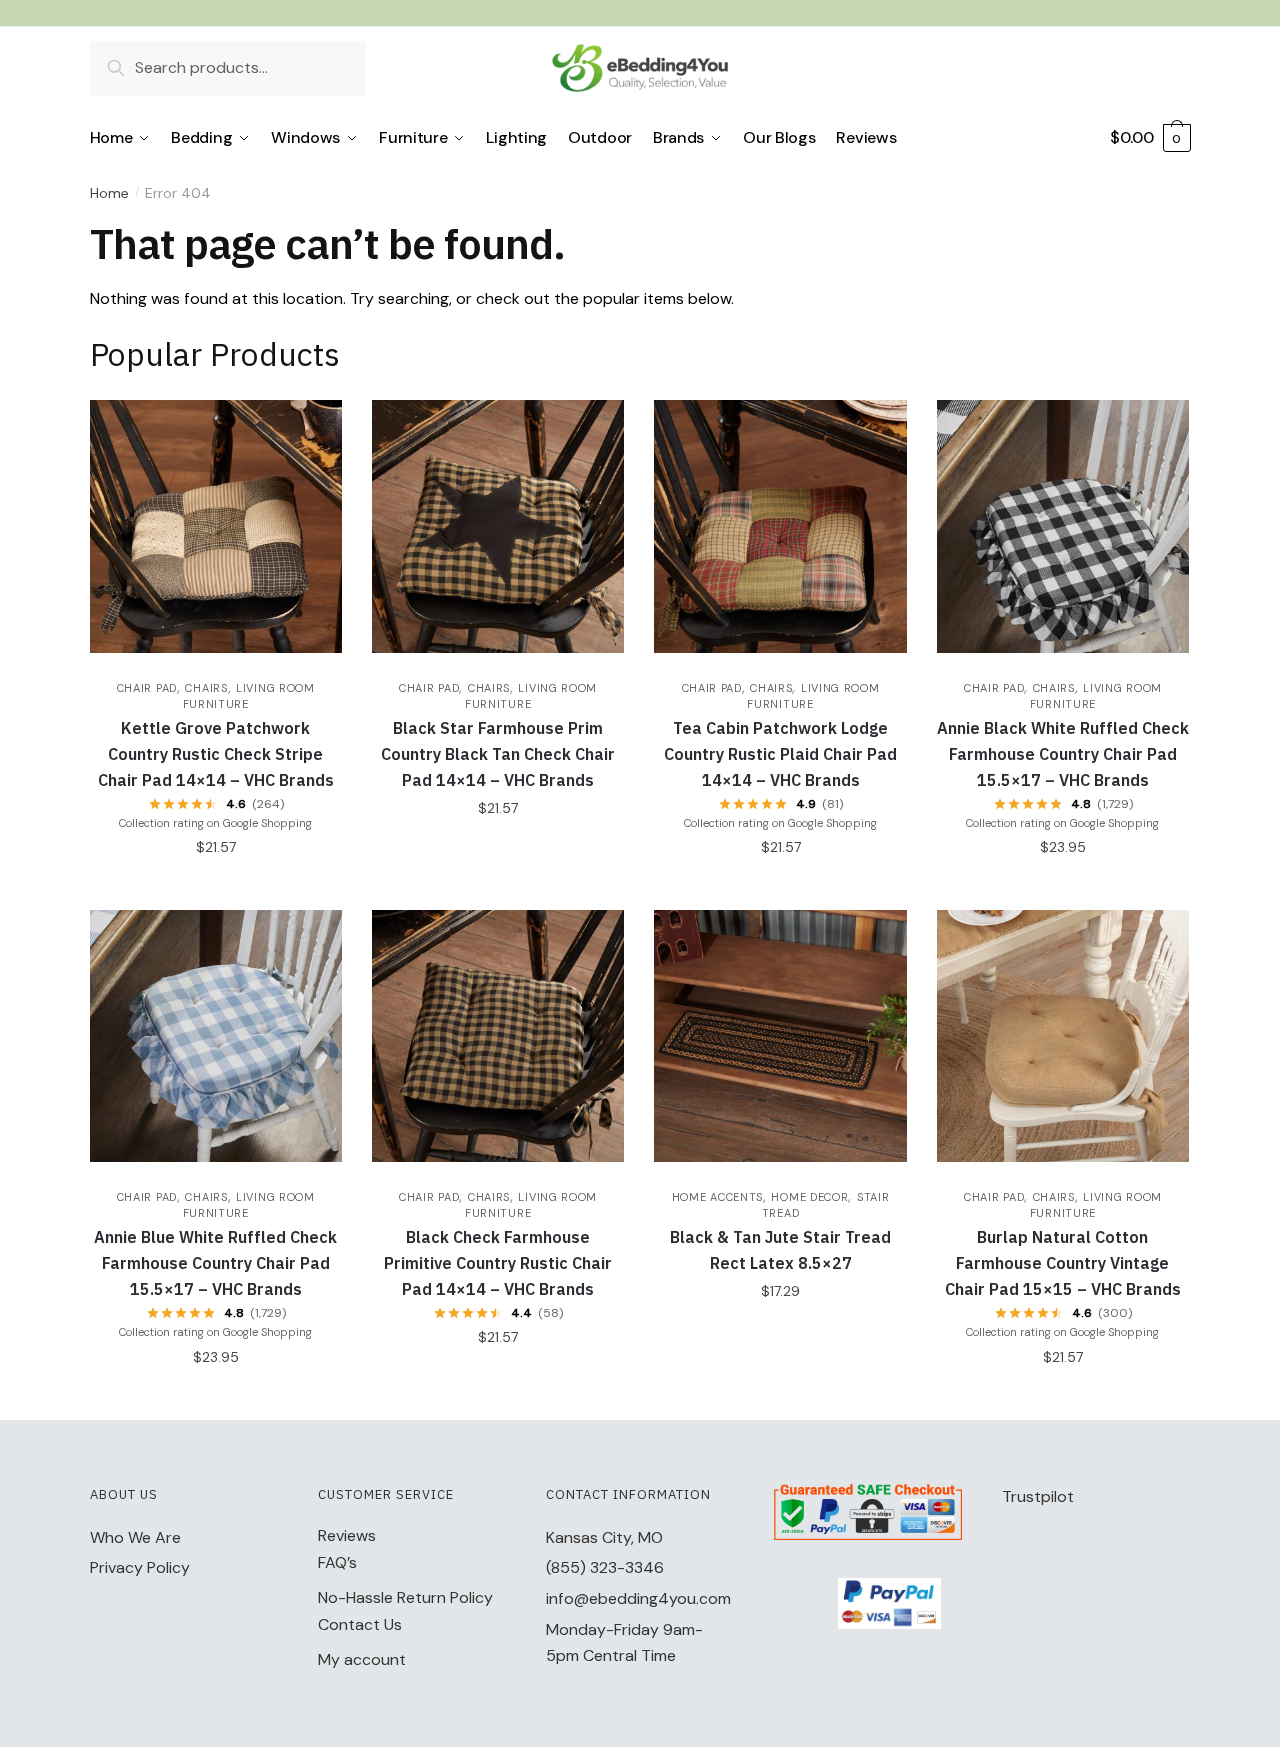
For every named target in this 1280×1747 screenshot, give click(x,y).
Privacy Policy (140, 1567)
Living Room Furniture (249, 1205)
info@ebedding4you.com (638, 1598)
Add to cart (215, 887)
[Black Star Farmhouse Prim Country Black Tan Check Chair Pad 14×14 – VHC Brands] (498, 526)
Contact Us (360, 1624)
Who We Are (135, 1537)
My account (362, 1659)
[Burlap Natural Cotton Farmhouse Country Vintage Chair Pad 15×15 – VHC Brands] (1063, 1036)
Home (109, 193)
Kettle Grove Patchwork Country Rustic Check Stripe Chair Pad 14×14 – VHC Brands (216, 754)
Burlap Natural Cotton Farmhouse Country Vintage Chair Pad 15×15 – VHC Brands (1063, 1263)
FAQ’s (337, 1562)
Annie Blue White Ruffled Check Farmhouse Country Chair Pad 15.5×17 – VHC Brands (215, 1263)
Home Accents (717, 1197)
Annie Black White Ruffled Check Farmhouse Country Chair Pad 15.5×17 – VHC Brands (1063, 754)
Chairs (206, 688)
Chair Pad (147, 688)
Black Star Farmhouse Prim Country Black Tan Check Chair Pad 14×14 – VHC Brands (498, 754)
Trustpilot (1038, 1496)
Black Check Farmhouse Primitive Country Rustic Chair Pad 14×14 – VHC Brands (498, 1263)
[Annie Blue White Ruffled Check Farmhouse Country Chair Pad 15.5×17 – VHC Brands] (216, 1036)
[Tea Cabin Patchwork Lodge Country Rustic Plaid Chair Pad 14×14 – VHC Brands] (780, 526)
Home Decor (809, 1197)
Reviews (347, 1535)
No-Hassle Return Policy (405, 1597)
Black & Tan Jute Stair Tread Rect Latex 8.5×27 (780, 1250)
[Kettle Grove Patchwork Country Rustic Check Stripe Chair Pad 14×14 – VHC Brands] (216, 526)
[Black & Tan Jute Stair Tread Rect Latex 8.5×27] (780, 1036)
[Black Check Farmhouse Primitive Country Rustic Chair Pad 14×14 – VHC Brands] (498, 1036)
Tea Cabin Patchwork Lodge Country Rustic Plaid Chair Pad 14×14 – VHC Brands (780, 754)
